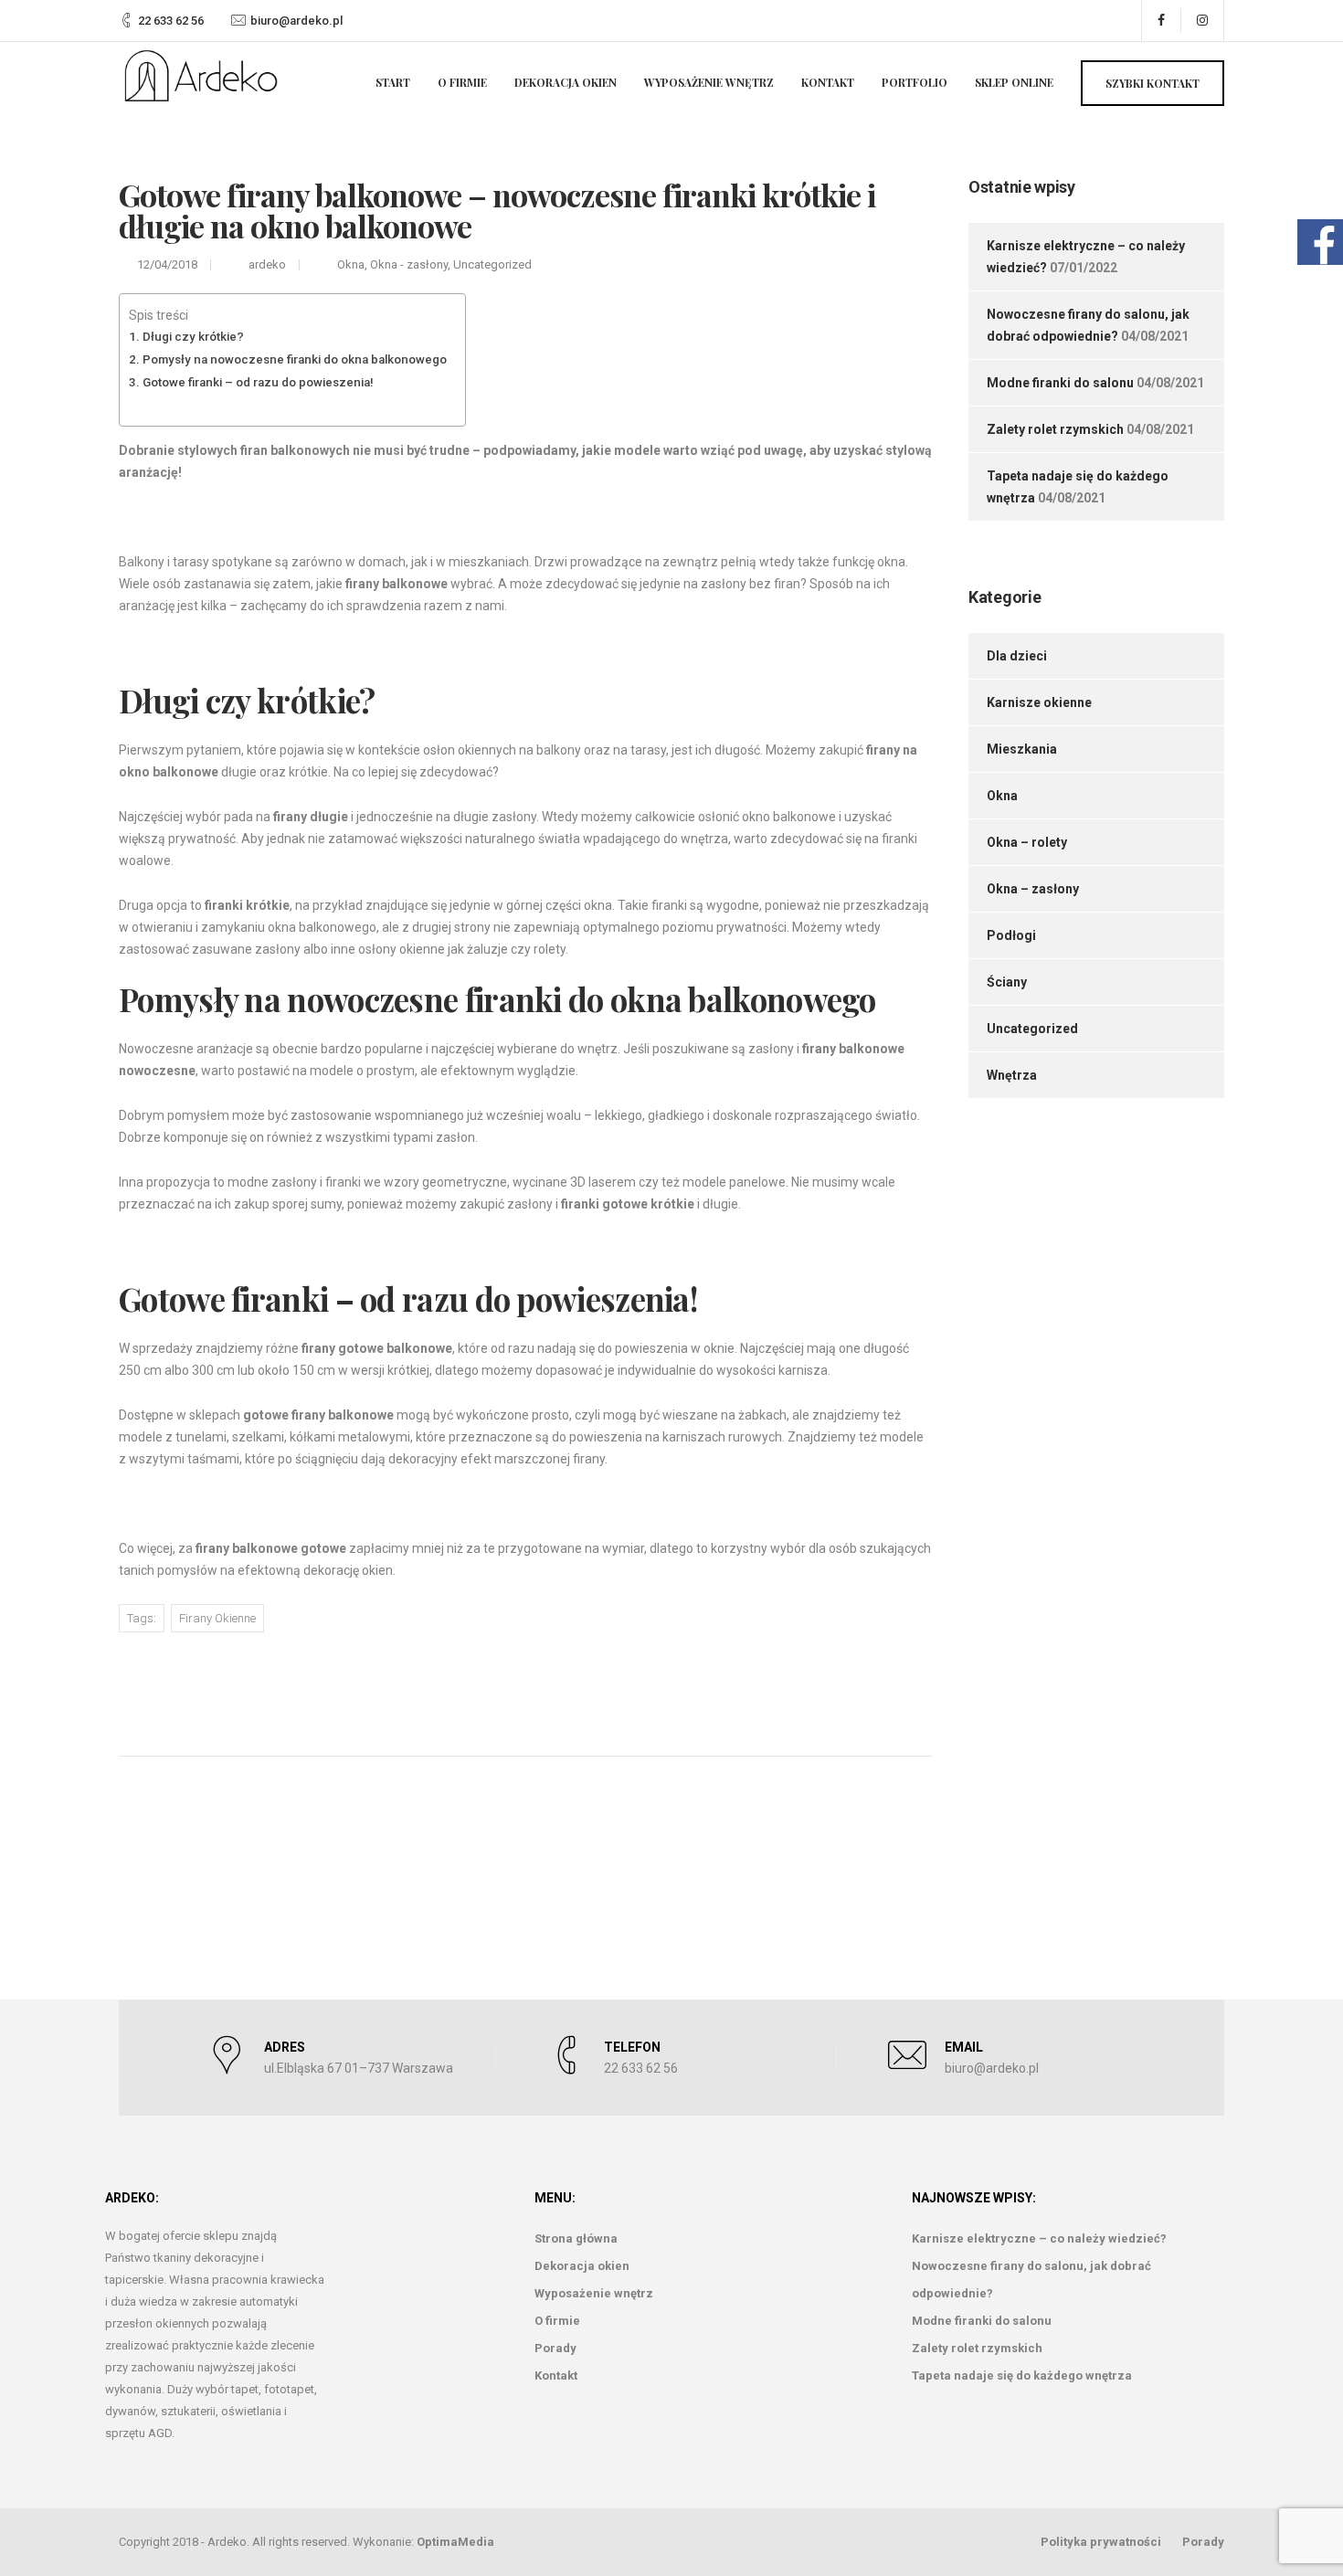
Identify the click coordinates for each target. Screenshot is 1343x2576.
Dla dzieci (1017, 656)
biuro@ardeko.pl (296, 21)
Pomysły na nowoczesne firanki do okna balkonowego (295, 359)
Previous (204, 1687)
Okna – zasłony (1033, 889)
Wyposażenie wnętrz (709, 82)
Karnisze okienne (1039, 702)
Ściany (1007, 982)
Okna (351, 264)
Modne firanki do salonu (1060, 383)
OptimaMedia (455, 2542)
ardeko (267, 264)
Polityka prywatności (1101, 2542)
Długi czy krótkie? (193, 337)
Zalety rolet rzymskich (1055, 429)
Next (838, 1685)
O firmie (462, 82)
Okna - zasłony (409, 264)
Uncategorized (492, 264)
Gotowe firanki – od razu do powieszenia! (258, 382)
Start (393, 82)
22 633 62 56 (171, 21)
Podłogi (1011, 935)
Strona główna (576, 2238)
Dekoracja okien (566, 82)
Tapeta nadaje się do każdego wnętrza (1022, 2375)
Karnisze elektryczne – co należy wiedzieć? (1039, 2238)
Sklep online (1014, 82)
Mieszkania (1022, 749)
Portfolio (915, 82)
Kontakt (828, 82)
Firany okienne (217, 1618)
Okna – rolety (1027, 842)
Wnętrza (1012, 1075)
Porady (555, 2348)
